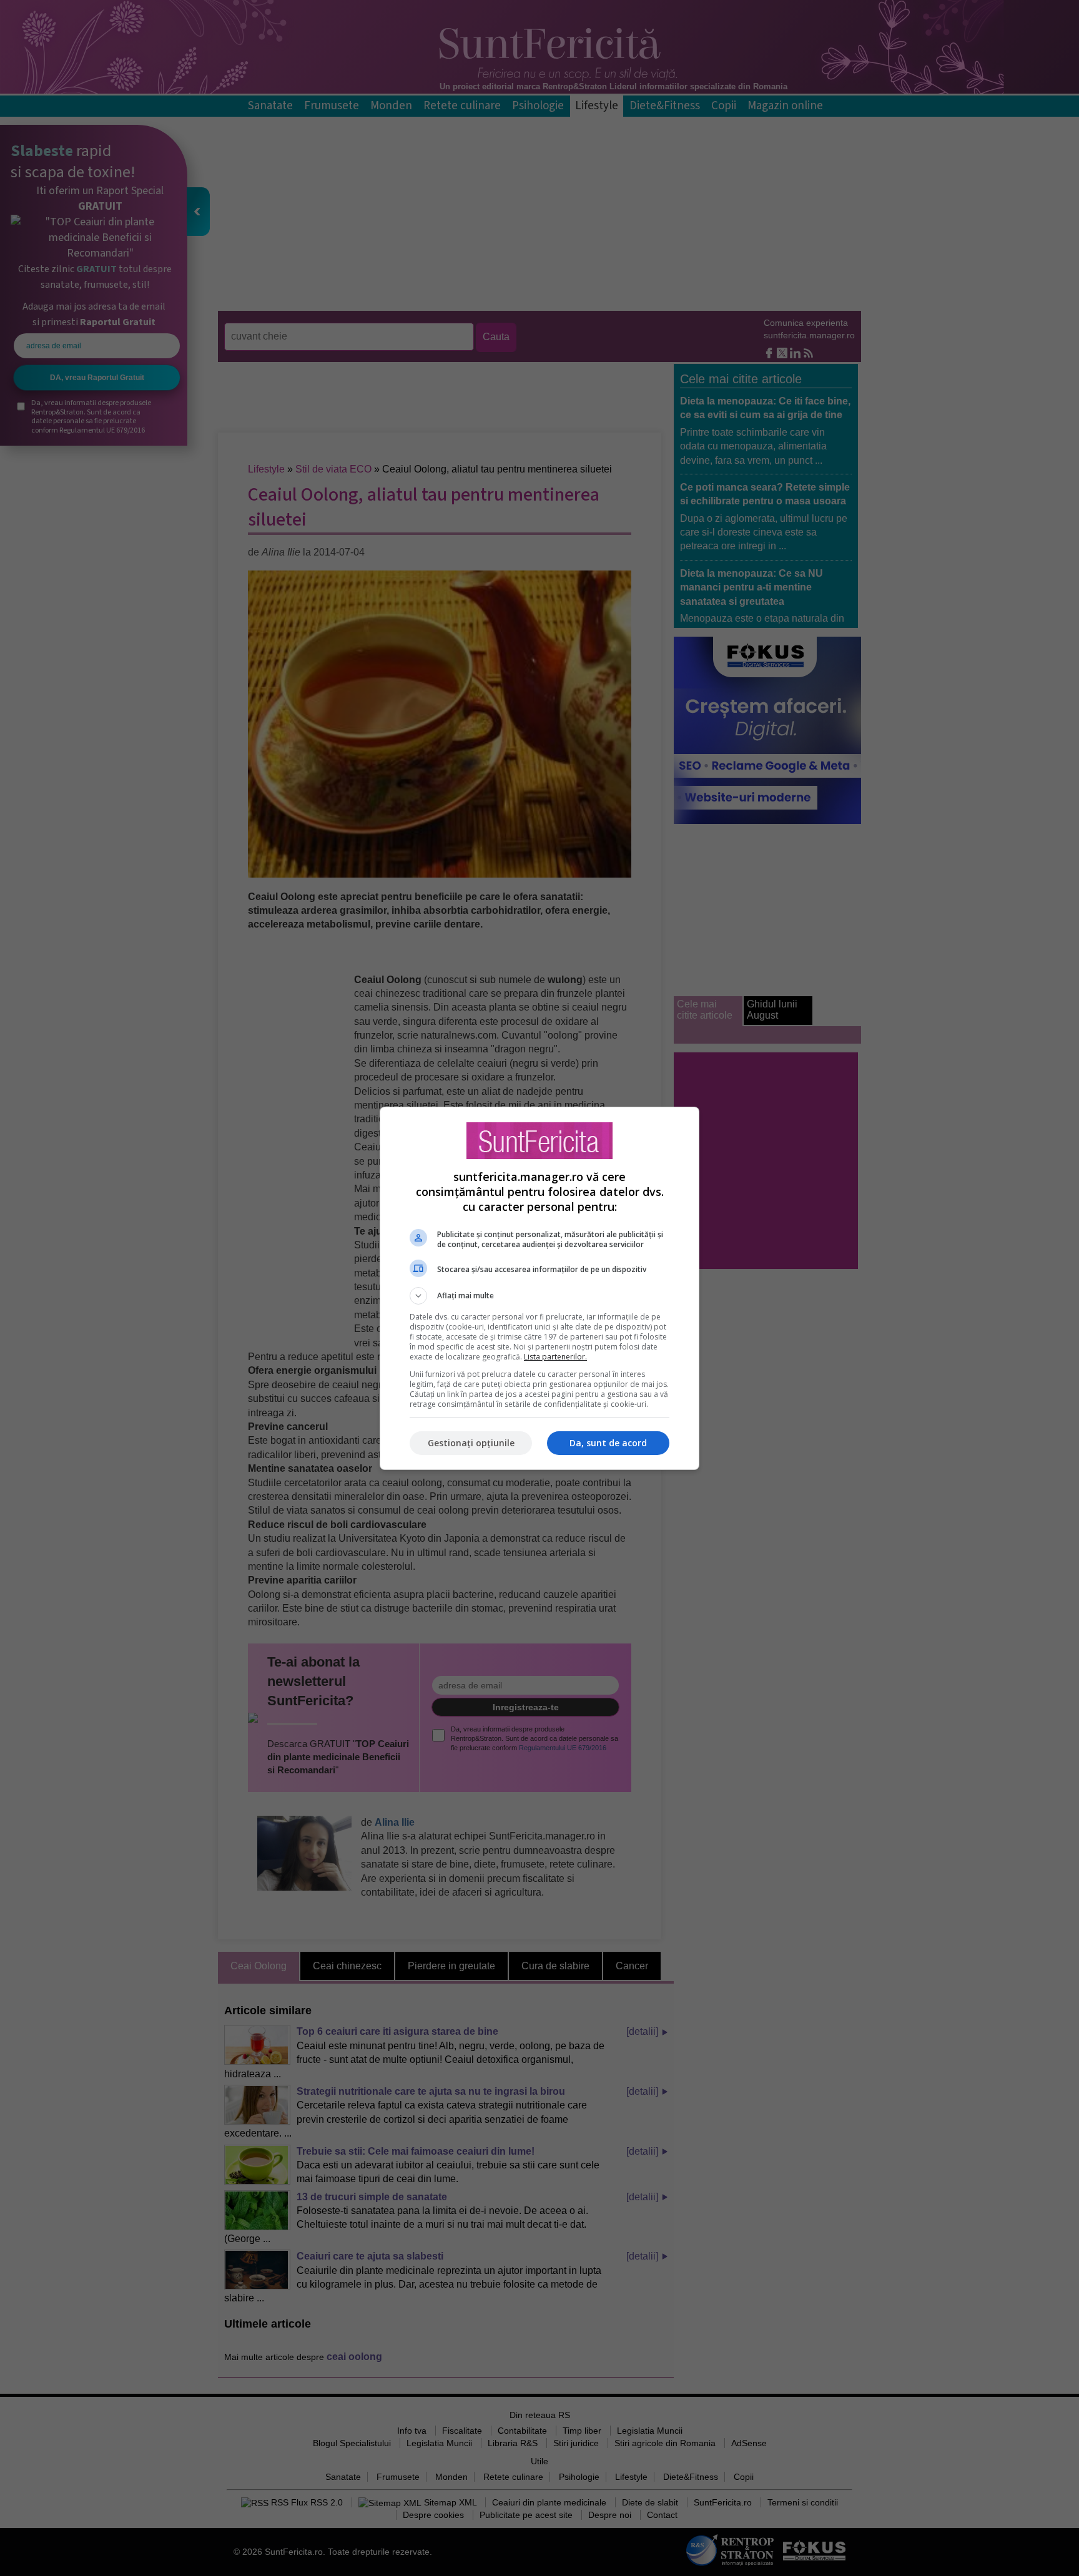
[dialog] (539, 1288)
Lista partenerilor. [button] (555, 1357)
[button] (539, 1296)
